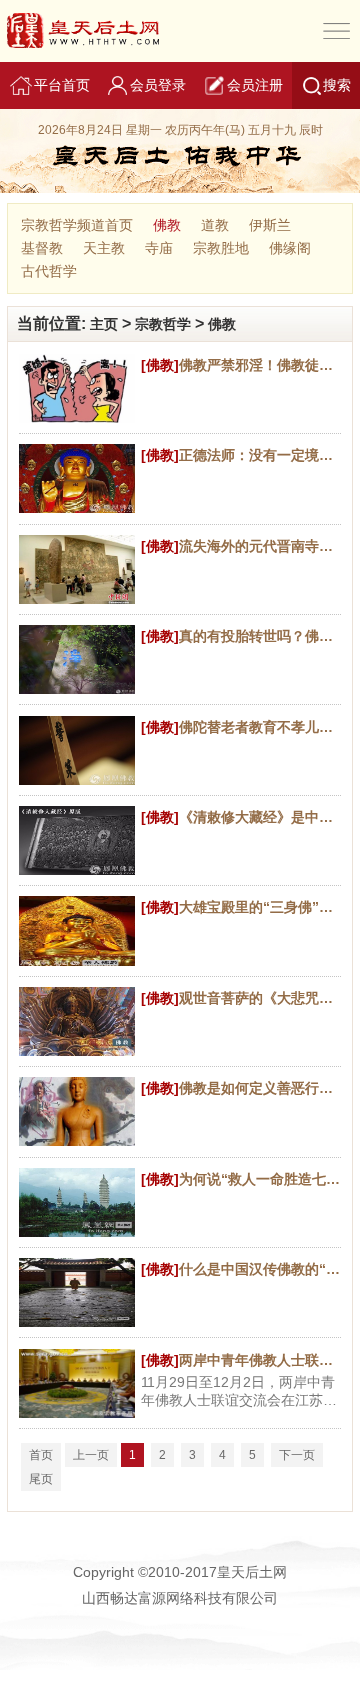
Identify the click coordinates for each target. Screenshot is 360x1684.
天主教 (104, 248)
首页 (41, 1455)
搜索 (337, 85)
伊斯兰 (270, 225)
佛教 (167, 225)
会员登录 (158, 85)
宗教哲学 (163, 324)
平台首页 (62, 85)
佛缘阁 (290, 248)
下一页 (297, 1455)
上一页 (91, 1455)
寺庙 (159, 248)
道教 (215, 225)
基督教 (42, 248)
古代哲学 (49, 271)
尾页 (41, 1479)
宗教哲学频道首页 (77, 225)
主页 (104, 324)
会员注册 (255, 85)
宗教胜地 (221, 248)
